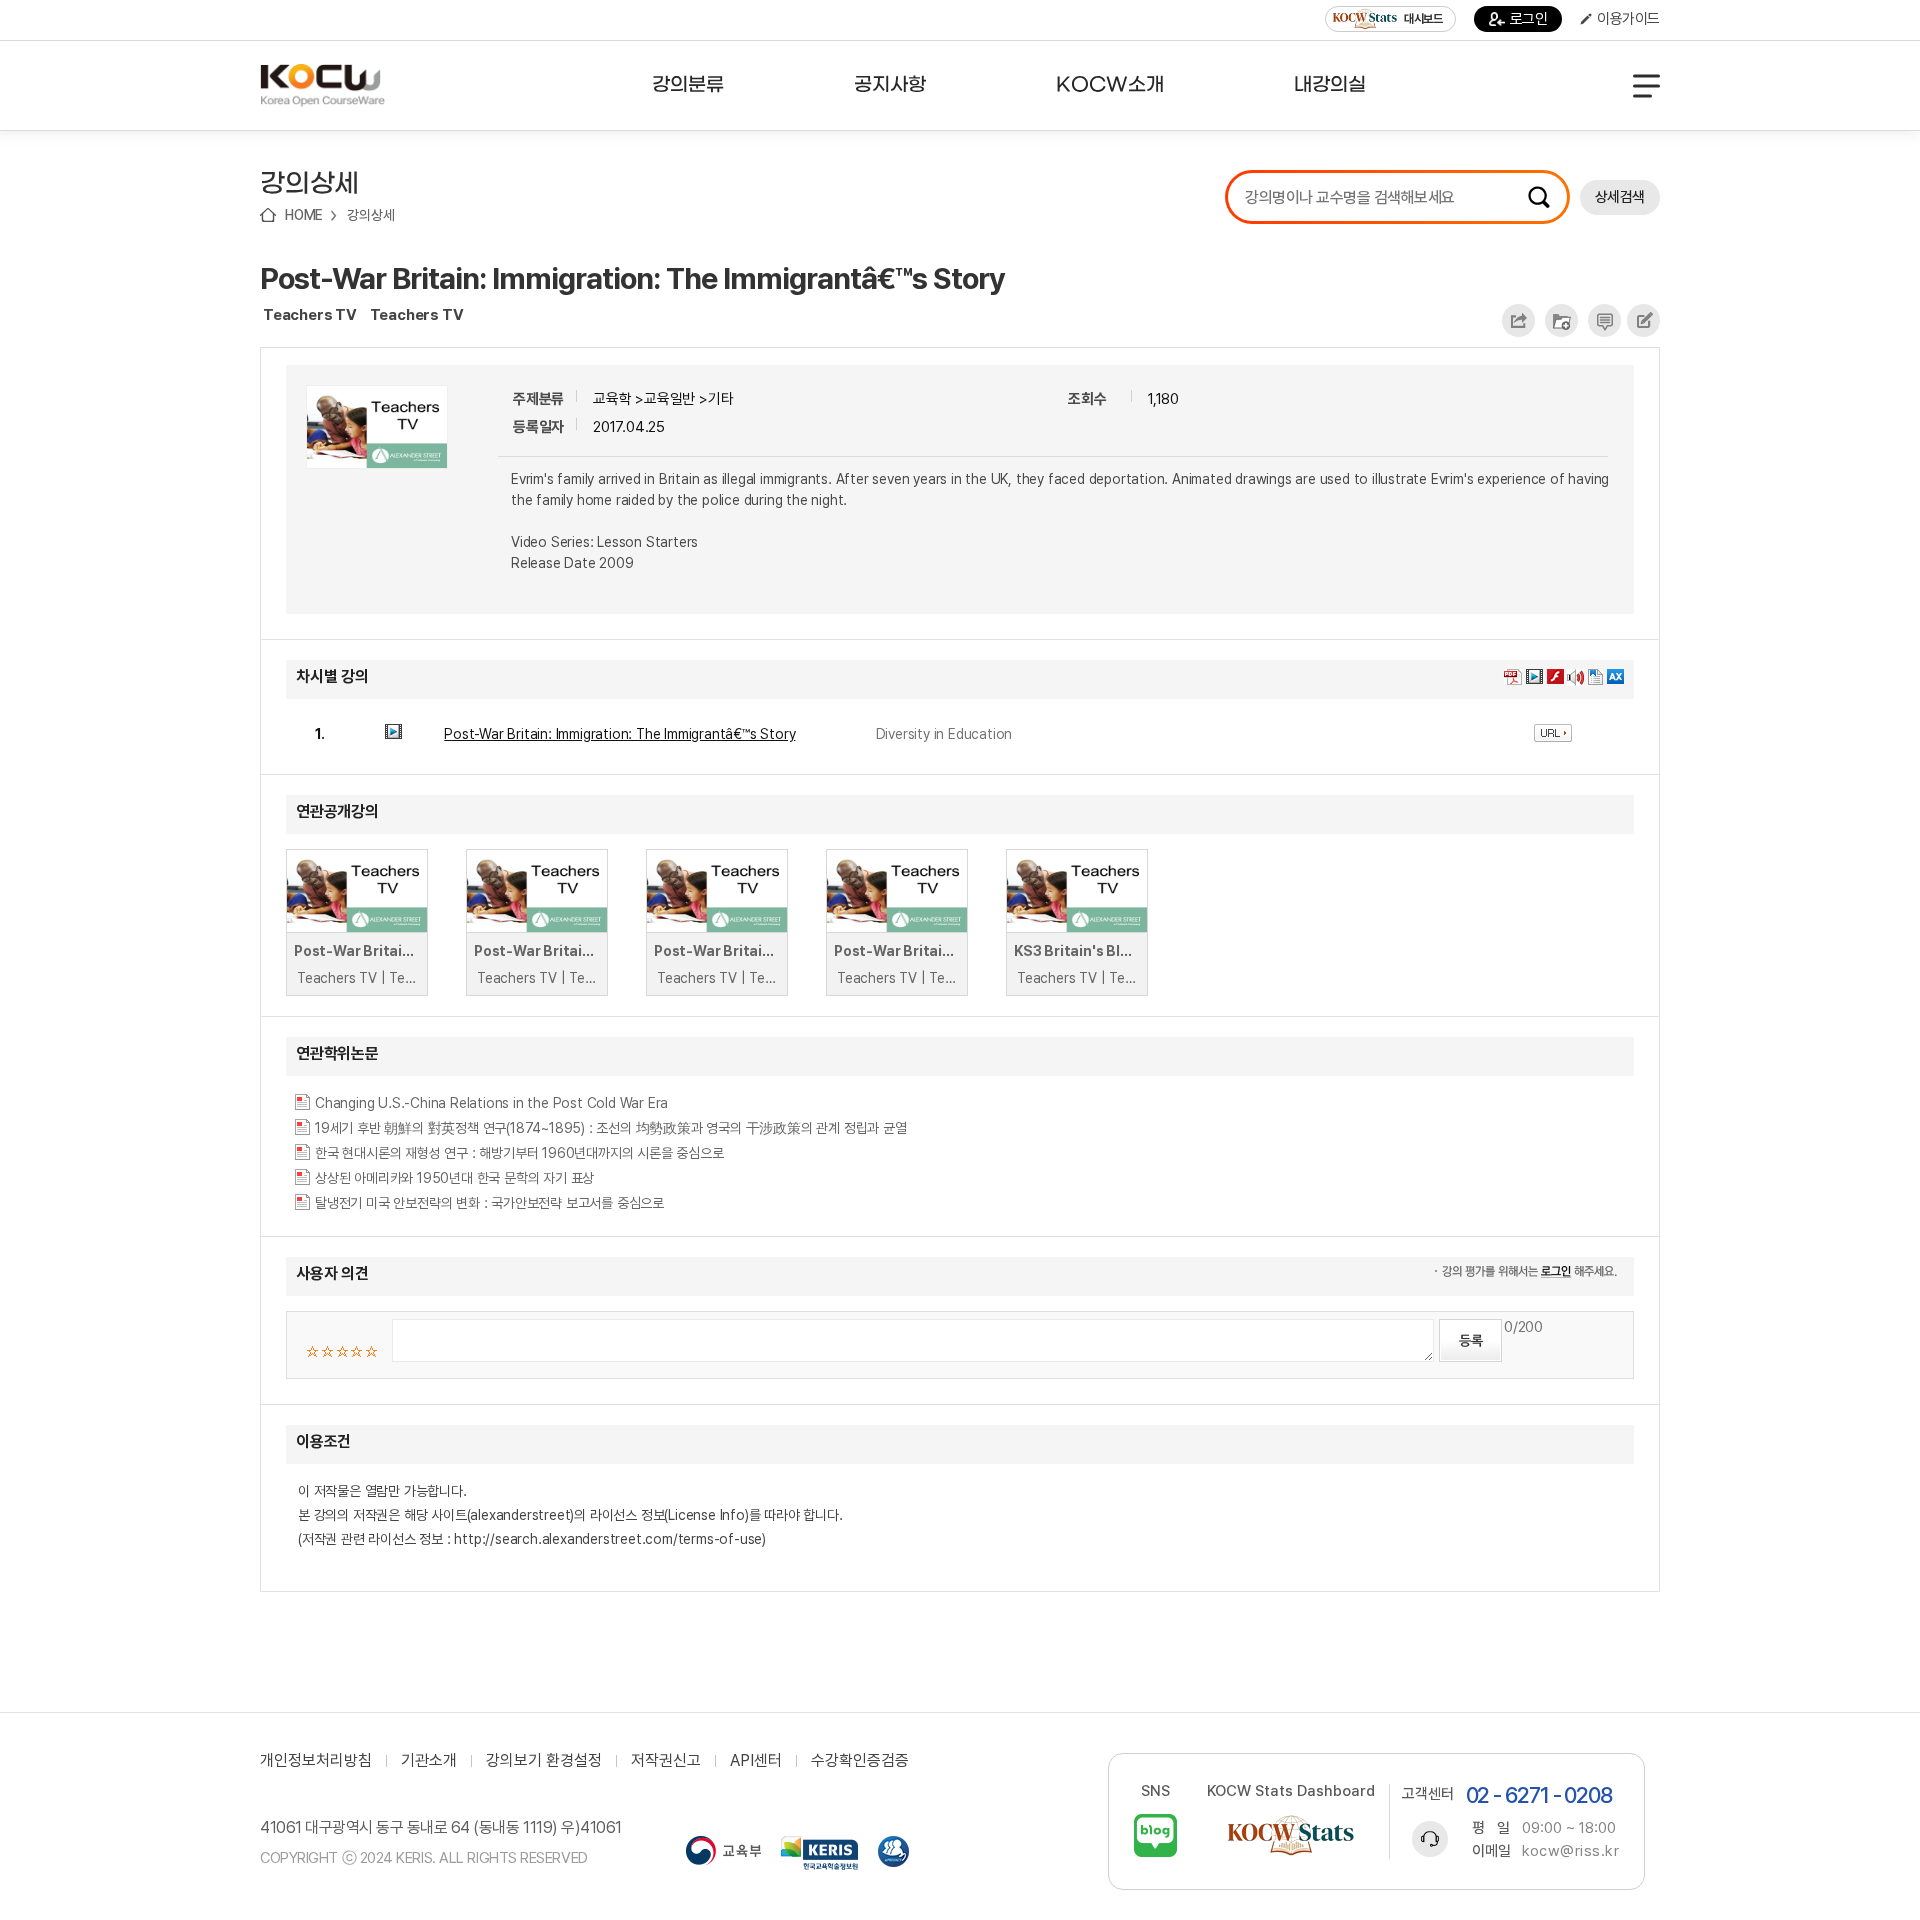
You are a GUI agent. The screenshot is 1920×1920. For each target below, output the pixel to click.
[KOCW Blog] (1155, 1835)
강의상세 (370, 215)
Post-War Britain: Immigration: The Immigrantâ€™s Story (632, 278)
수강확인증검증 (860, 1761)
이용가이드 (1628, 19)
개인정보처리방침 (316, 1761)
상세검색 (1620, 197)
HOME (304, 215)
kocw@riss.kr (1570, 1851)
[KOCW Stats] (1291, 1835)
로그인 (1529, 19)
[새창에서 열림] (723, 1853)
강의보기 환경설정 (544, 1761)
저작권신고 (666, 1761)
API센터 (756, 1761)
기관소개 (429, 1761)
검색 (1539, 197)
